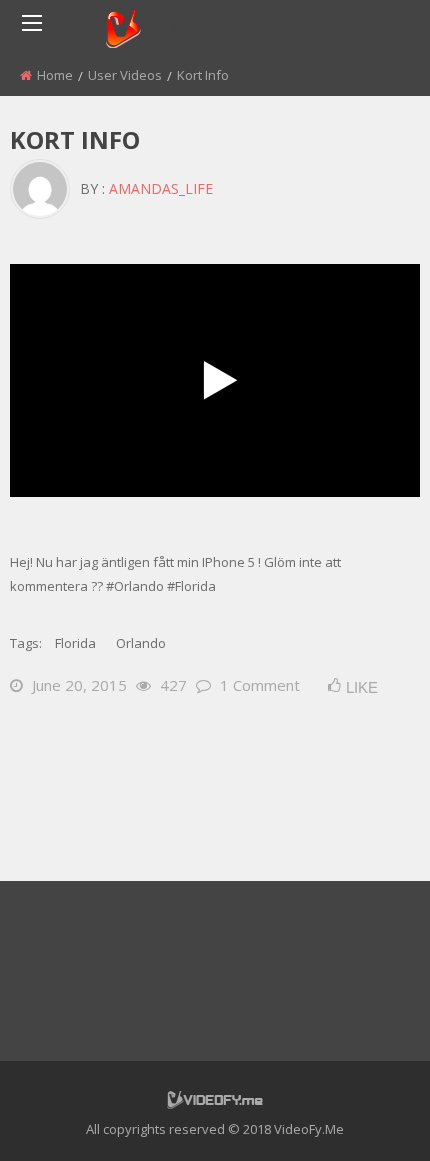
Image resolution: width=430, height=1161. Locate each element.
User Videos (125, 75)
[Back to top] (365, 1116)
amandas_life (161, 188)
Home (55, 75)
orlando (141, 643)
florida (75, 643)
